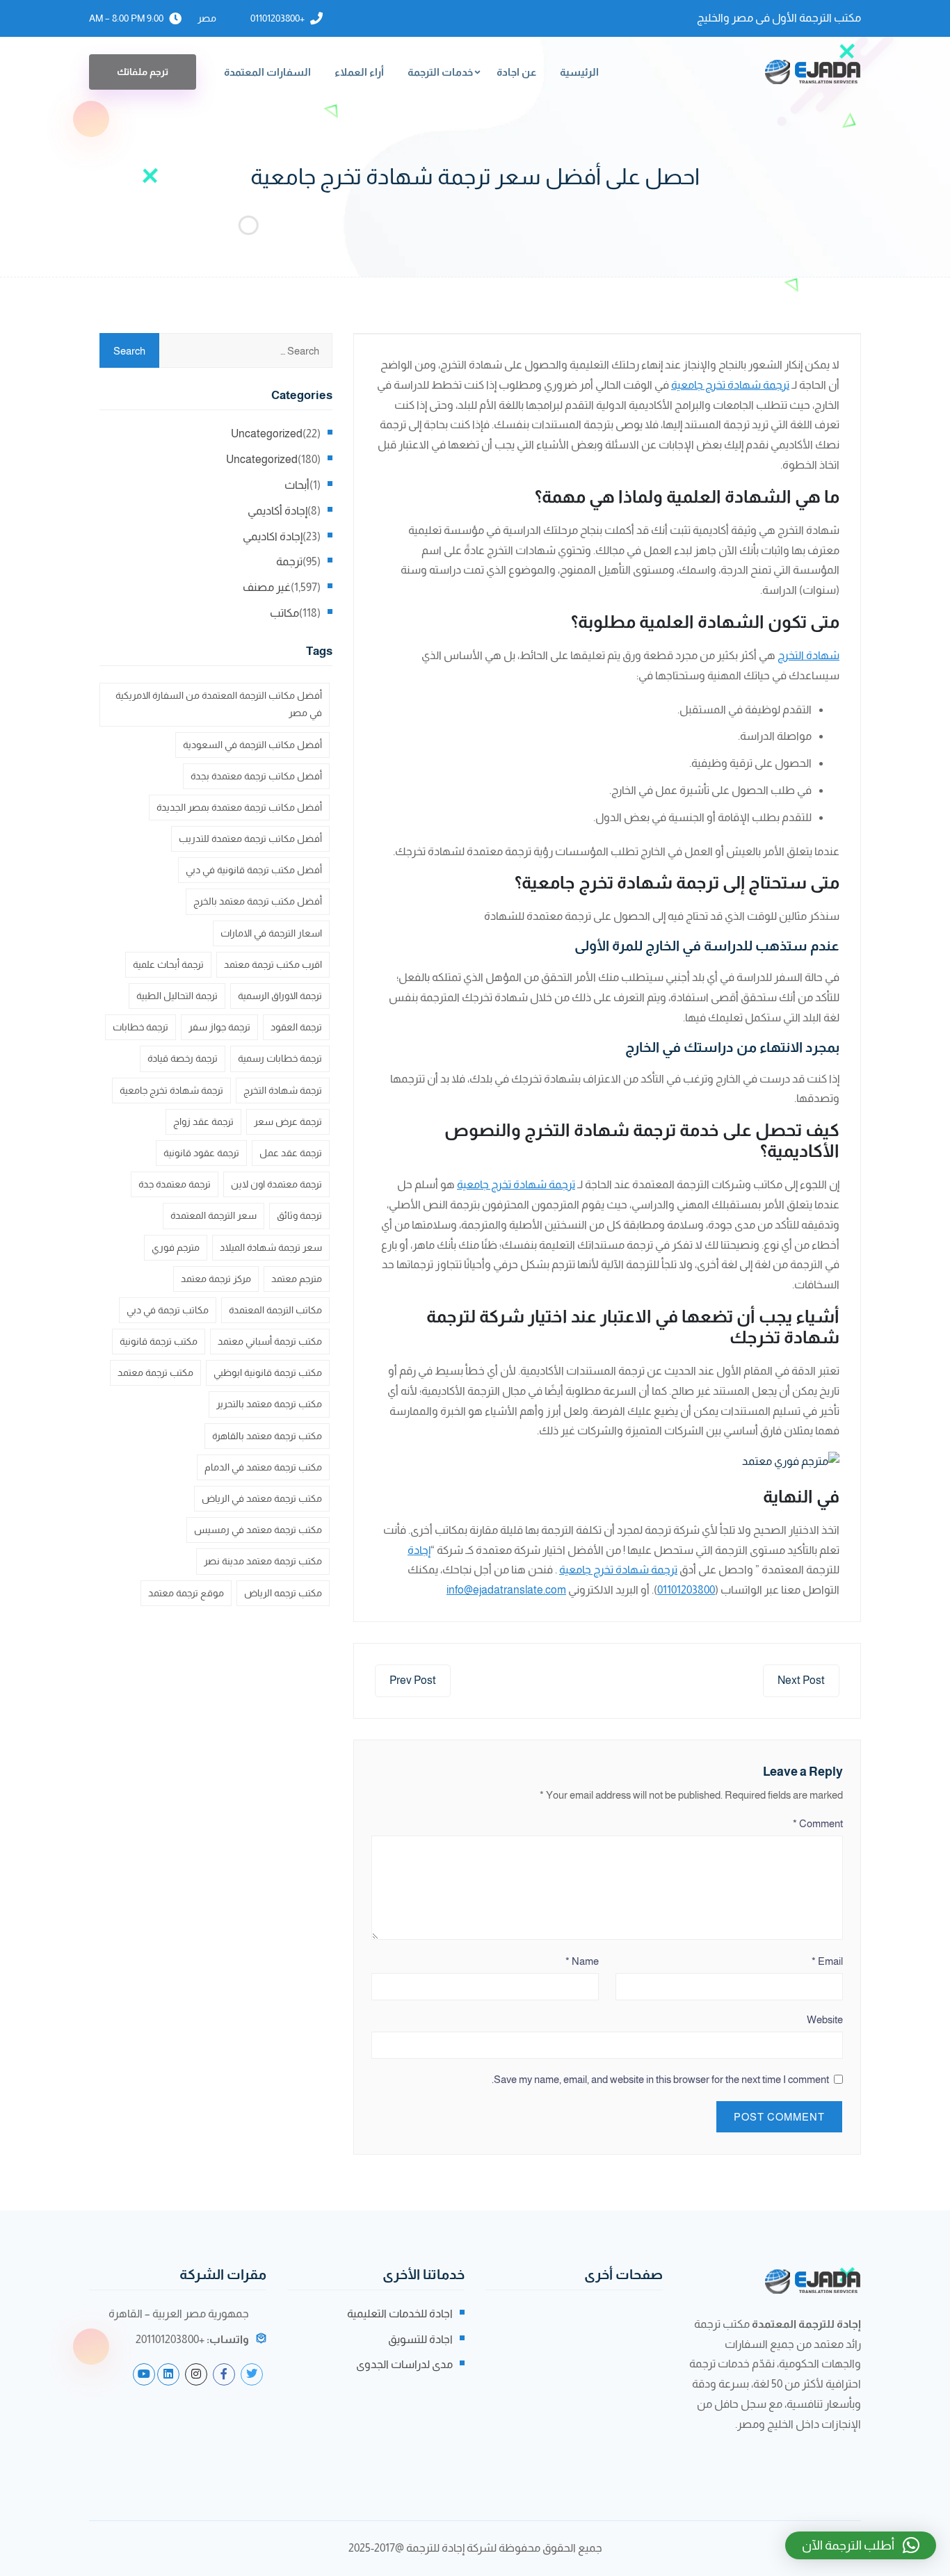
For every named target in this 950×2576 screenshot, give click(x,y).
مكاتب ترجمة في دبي (168, 1310)
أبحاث (297, 485)
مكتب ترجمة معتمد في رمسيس (258, 1530)
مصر (207, 18)
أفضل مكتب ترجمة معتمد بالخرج (258, 901)
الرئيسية (579, 72)
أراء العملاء (359, 72)
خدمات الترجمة (440, 72)
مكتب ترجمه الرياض (283, 1593)
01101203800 (686, 1590)
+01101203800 (277, 18)
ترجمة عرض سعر (288, 1121)
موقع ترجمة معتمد (186, 1593)
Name (582, 1961)
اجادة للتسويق (420, 2339)
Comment (818, 1823)
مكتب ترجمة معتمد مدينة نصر (263, 1561)
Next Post (801, 1680)
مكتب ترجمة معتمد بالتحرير (269, 1404)
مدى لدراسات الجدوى (404, 2364)
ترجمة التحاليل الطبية (177, 996)
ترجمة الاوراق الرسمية (280, 996)
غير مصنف (267, 587)
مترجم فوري (176, 1247)
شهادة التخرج (808, 655)
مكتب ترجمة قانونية (159, 1341)
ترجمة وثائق (299, 1215)
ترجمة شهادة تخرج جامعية (730, 385)
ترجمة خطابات (140, 1027)
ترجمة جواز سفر (219, 1027)
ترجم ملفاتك (143, 72)
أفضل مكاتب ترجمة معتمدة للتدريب (250, 839)
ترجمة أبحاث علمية (168, 964)
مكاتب (284, 613)
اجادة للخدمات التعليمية (400, 2314)
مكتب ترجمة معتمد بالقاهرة (267, 1436)
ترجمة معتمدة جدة (175, 1184)
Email (827, 1961)
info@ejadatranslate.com (506, 1590)
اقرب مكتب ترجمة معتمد (273, 964)
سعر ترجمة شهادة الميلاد (271, 1247)
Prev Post (413, 1680)
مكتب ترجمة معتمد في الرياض (262, 1498)
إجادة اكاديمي (273, 536)
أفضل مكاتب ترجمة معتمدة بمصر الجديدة (239, 807)
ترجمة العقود (296, 1027)
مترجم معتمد (297, 1279)
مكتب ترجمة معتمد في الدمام (263, 1467)
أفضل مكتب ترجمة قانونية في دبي (254, 870)
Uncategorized (267, 434)
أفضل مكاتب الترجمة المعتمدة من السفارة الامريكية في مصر (219, 704)
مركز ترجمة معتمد (216, 1279)
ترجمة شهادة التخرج (283, 1090)
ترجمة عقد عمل (291, 1153)
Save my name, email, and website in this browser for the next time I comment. (660, 2079)
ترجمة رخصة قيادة (183, 1058)
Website (825, 2019)
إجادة (419, 1550)
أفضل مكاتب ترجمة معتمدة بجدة (256, 776)
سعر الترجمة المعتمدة (214, 1215)
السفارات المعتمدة (267, 72)
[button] (861, 2545)
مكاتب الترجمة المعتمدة (275, 1310)
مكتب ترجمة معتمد (155, 1372)
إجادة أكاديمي (277, 511)
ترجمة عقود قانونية (201, 1153)
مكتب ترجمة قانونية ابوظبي (268, 1372)
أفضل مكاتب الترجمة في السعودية (252, 745)
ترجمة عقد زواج (203, 1121)
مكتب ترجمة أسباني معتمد (270, 1341)
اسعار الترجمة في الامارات (271, 933)
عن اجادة (516, 72)
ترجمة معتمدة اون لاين (276, 1184)
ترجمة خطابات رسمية (280, 1058)
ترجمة (289, 561)
